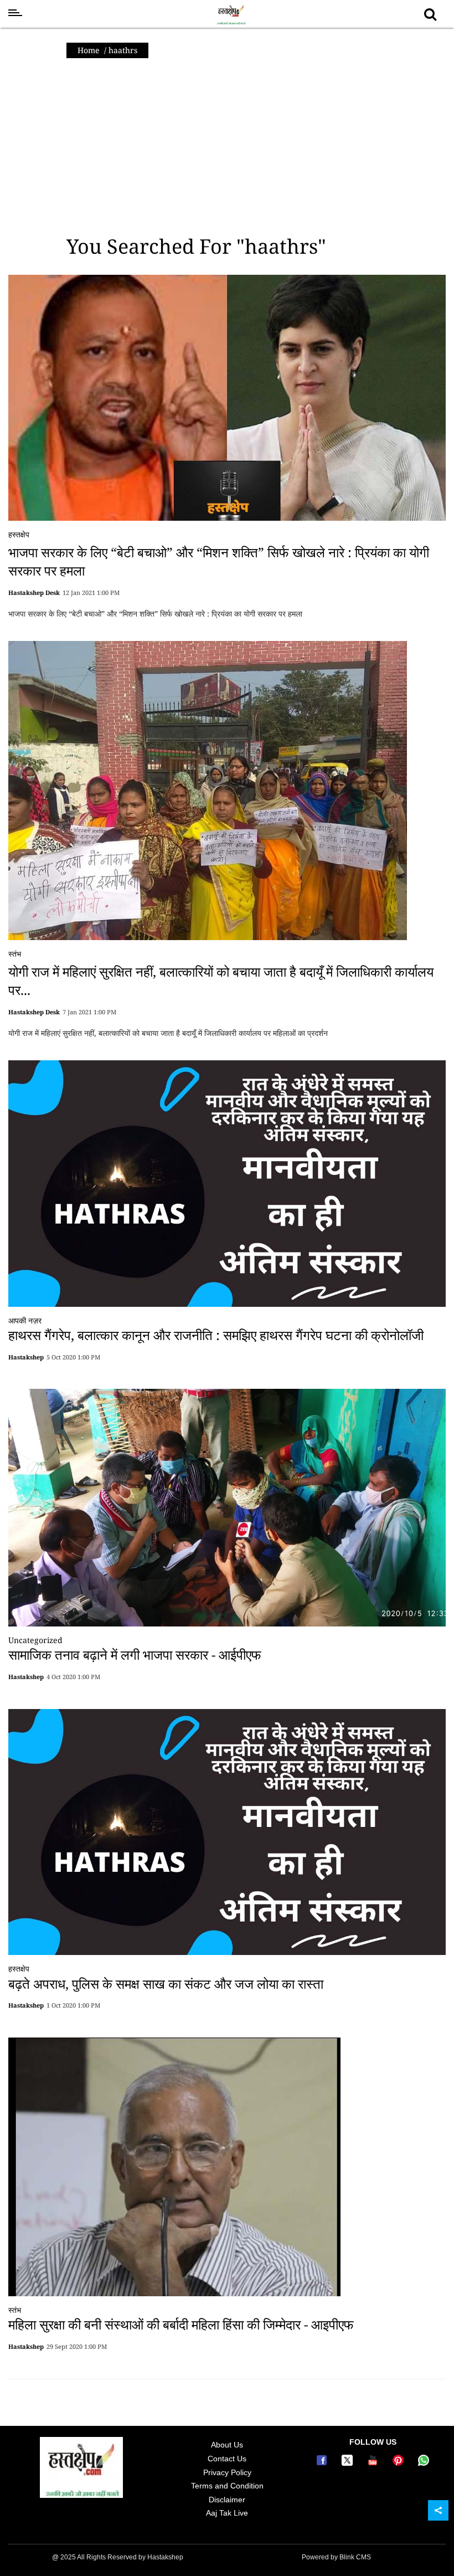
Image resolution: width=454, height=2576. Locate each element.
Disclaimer (227, 2500)
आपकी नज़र (25, 1320)
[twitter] (349, 2463)
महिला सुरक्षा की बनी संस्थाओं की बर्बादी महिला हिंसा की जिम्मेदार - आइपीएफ (181, 2324)
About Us (227, 2445)
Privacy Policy (227, 2472)
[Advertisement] (227, 147)
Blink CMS (355, 2557)
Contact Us (227, 2459)
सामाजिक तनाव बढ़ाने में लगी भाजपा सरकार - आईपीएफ (135, 1654)
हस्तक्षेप (19, 534)
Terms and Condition (227, 2486)
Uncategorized (35, 1640)
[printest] (400, 2463)
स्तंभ (15, 954)
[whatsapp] (424, 2463)
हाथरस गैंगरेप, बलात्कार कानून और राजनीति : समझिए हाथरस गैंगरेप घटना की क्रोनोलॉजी (216, 1335)
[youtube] (374, 2463)
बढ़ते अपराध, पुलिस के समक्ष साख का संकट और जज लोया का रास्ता (166, 1984)
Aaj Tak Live (227, 2513)
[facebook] (323, 2463)
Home (89, 50)
